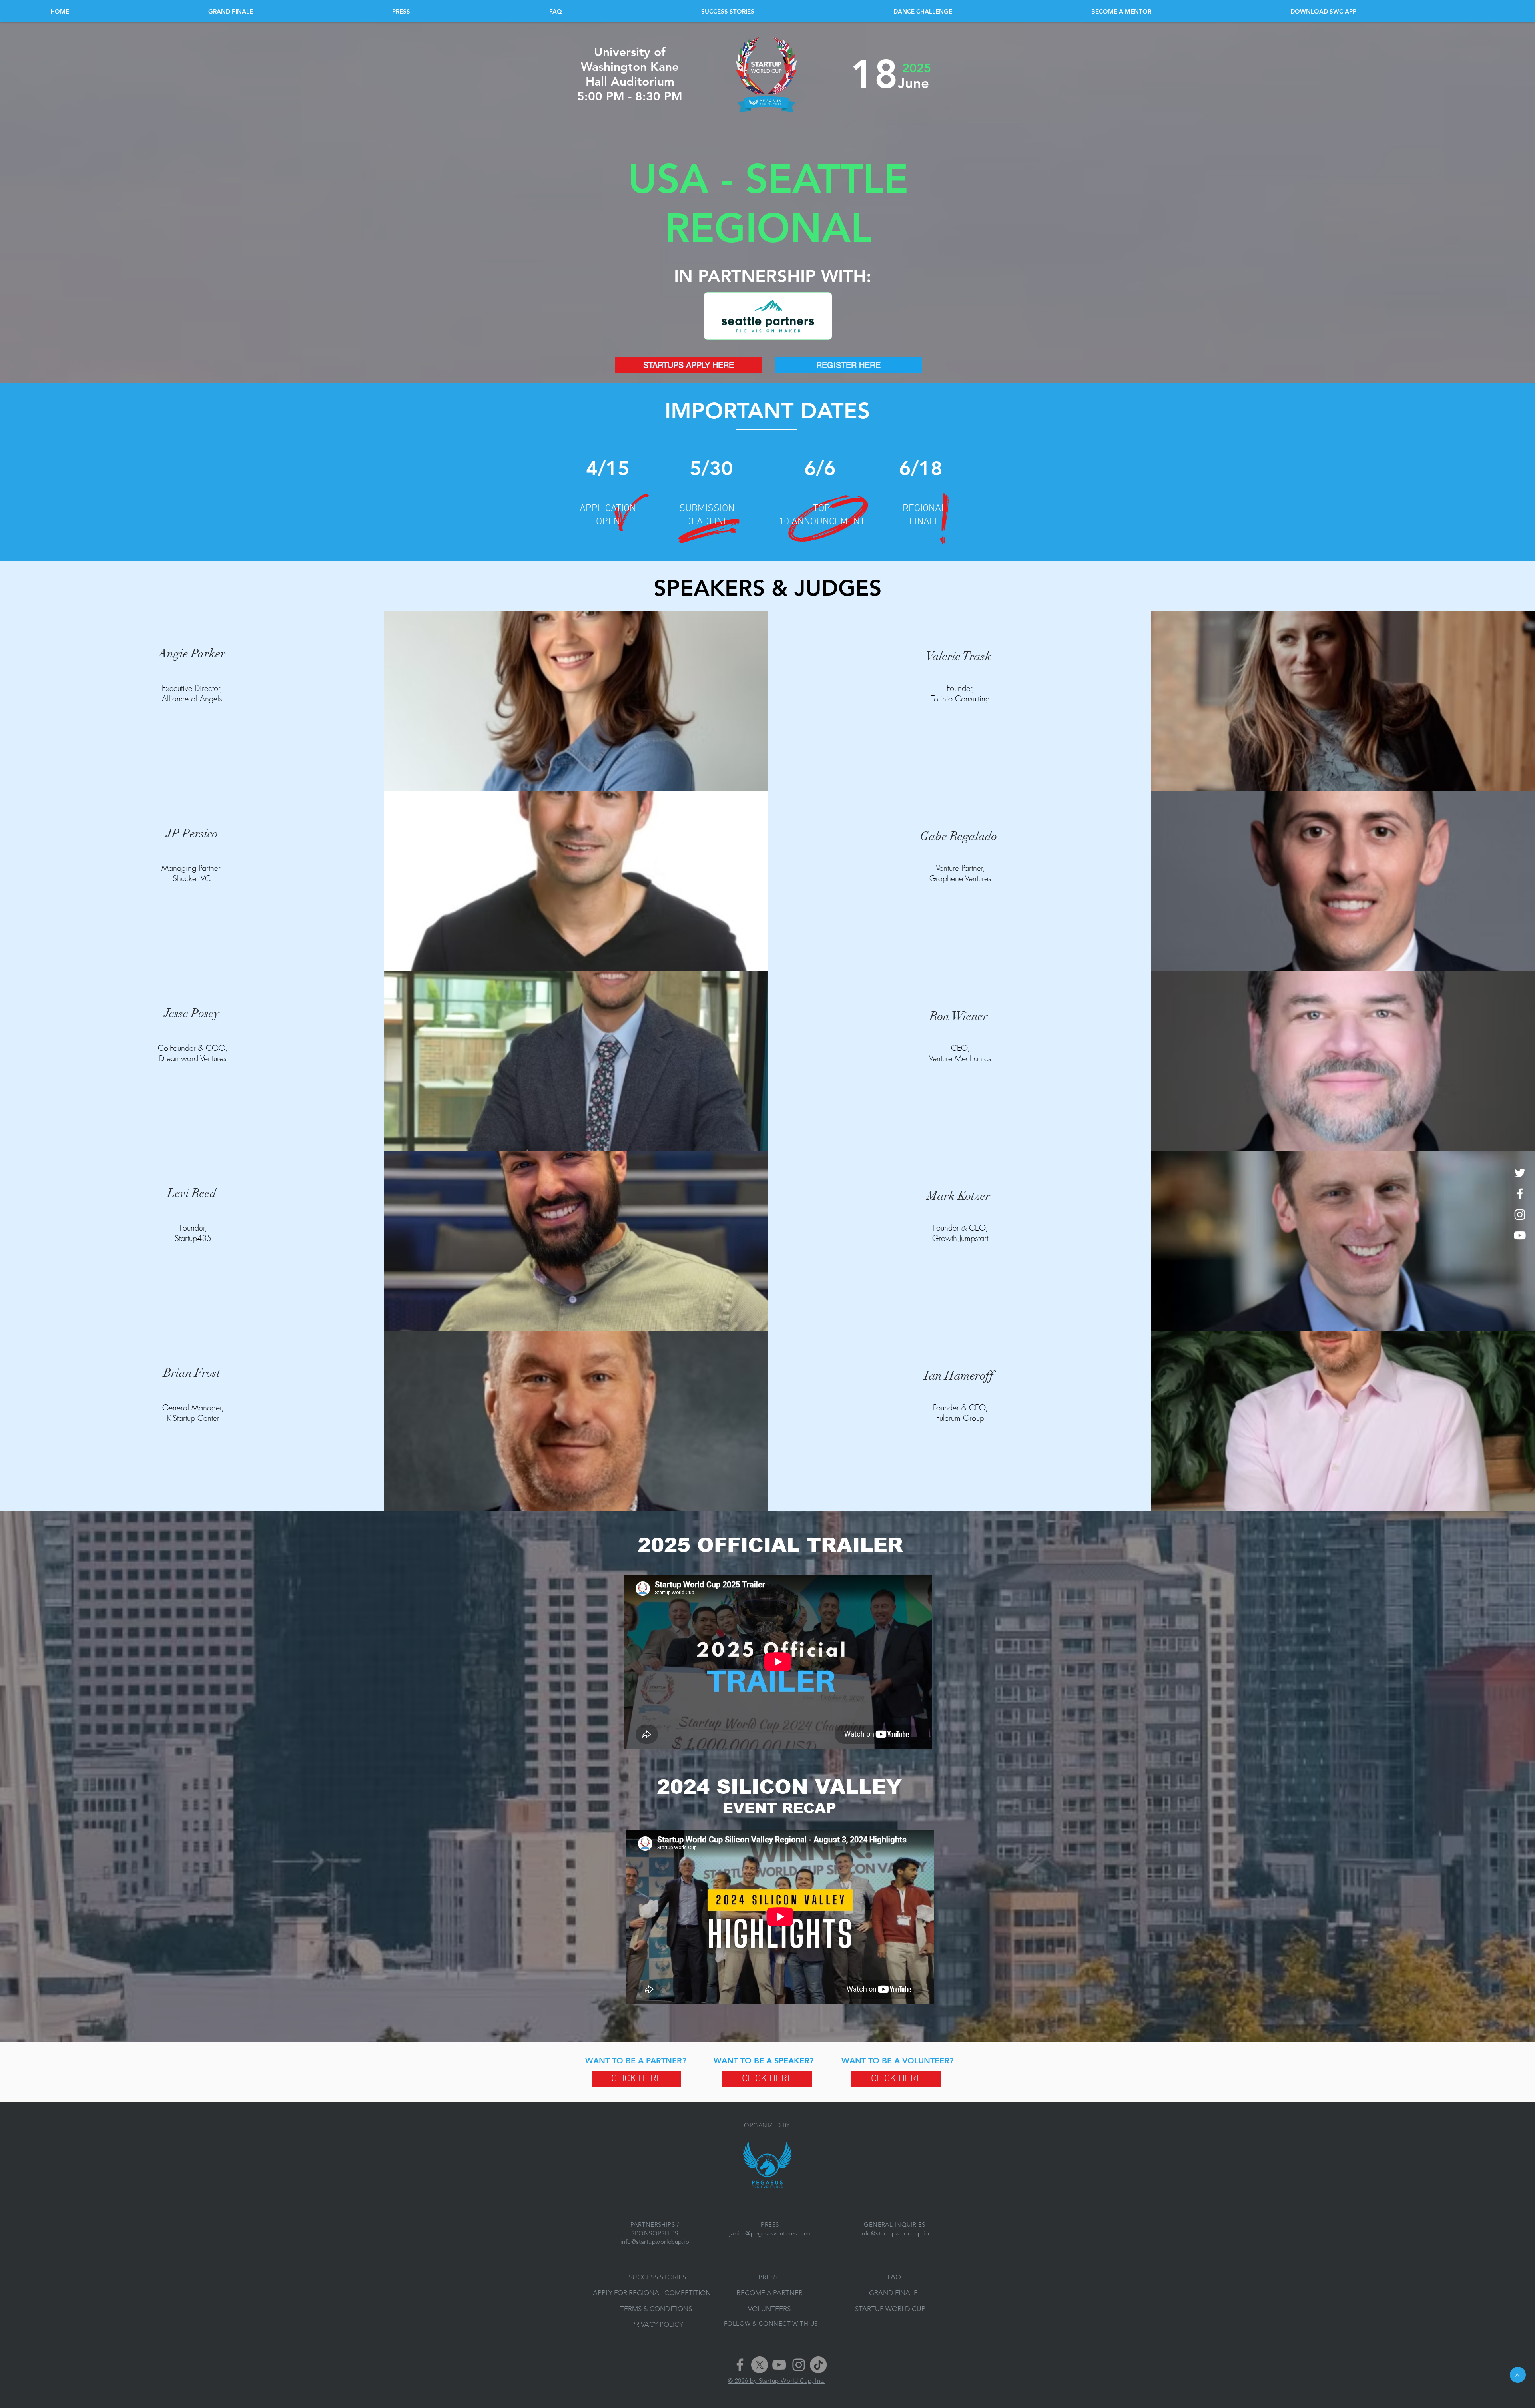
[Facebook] (740, 2365)
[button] (1387, 11)
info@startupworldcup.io (655, 2242)
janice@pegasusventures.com (770, 2233)
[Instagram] (799, 2365)
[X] (760, 2365)
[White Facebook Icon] (1520, 1194)
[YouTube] (779, 2365)
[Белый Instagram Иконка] (1520, 1215)
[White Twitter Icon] (1520, 1173)
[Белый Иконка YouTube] (1520, 1235)
